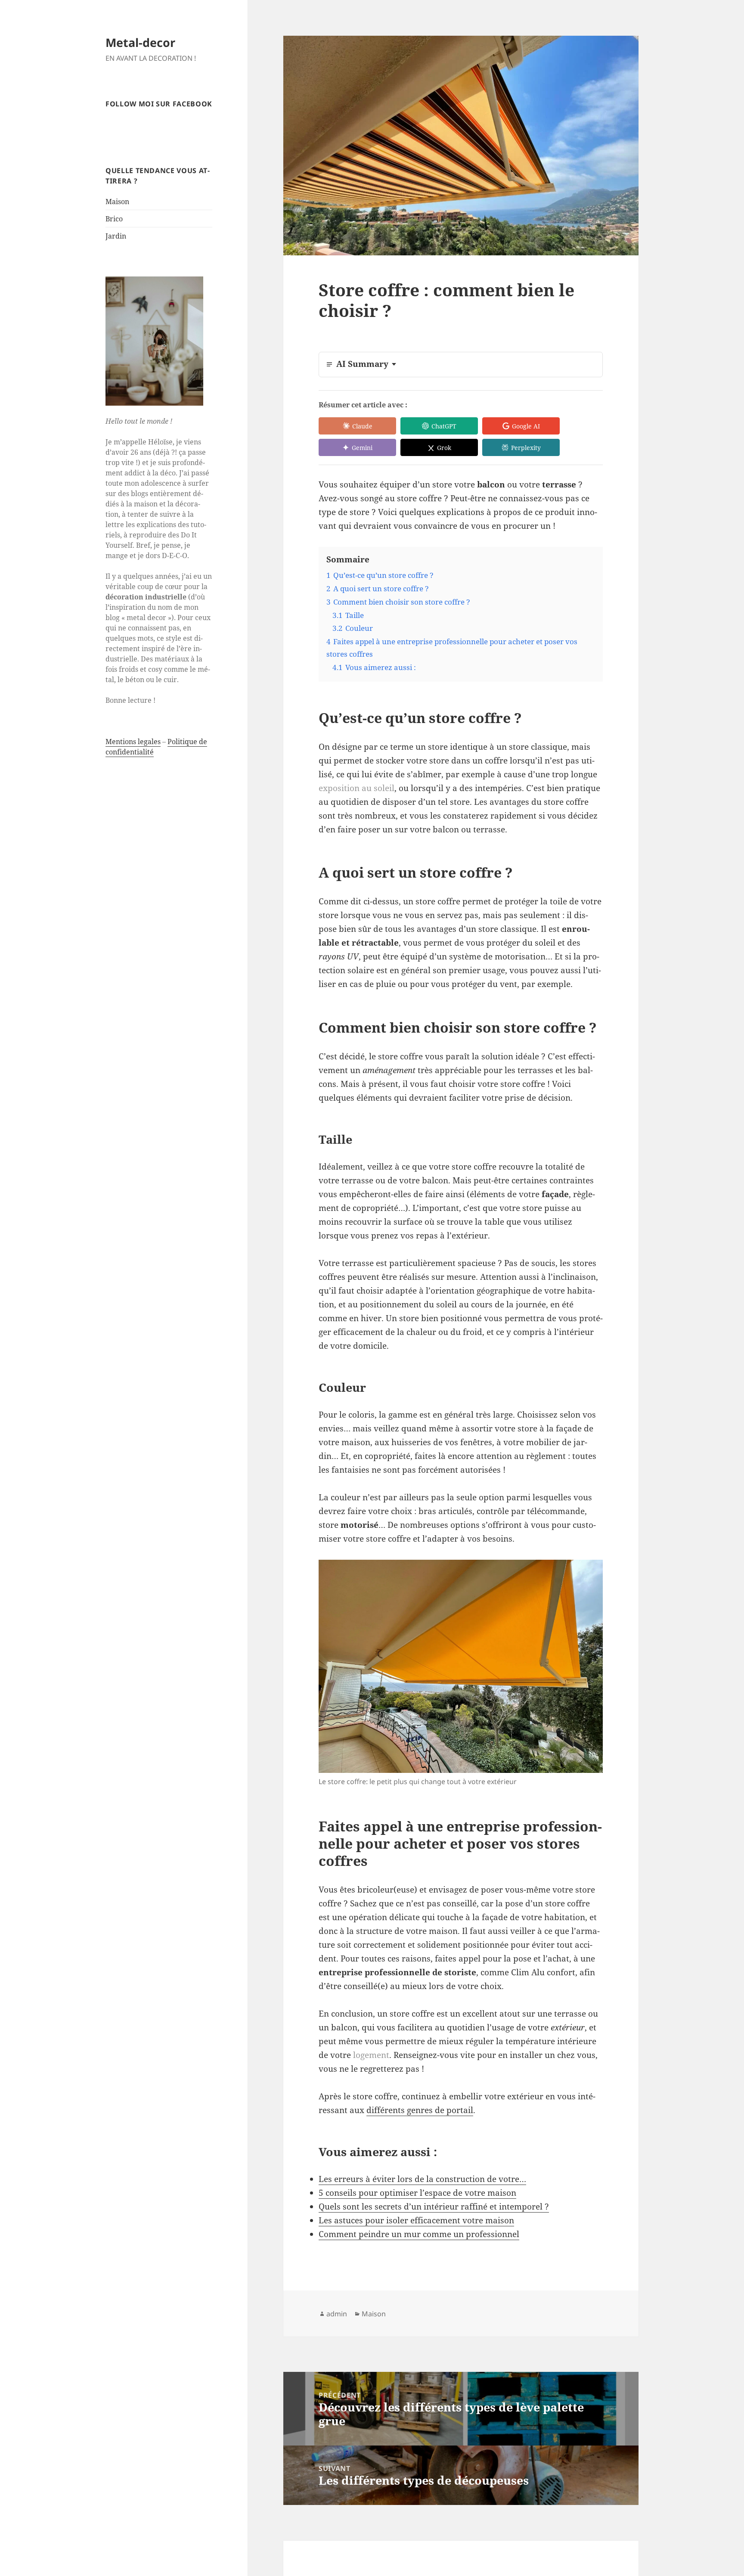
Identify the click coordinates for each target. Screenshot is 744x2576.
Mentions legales (133, 742)
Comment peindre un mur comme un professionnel (419, 2234)
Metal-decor (140, 42)
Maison (117, 202)
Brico (114, 219)
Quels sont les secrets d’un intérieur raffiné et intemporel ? (434, 2207)
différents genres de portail (420, 2110)
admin (337, 2314)
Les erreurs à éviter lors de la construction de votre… (422, 2179)
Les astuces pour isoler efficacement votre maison (416, 2220)
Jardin (116, 236)
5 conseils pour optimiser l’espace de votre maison (417, 2193)
